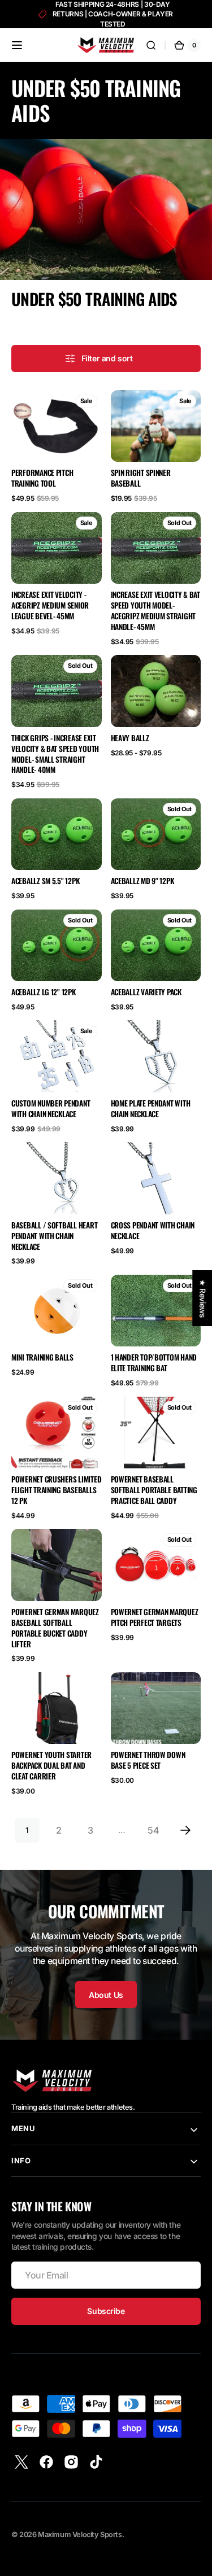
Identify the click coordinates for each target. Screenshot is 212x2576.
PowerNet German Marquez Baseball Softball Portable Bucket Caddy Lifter (55, 1628)
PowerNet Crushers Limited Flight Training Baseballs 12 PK (56, 1490)
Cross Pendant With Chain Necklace (153, 1231)
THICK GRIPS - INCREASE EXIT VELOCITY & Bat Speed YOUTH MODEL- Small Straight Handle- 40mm (55, 754)
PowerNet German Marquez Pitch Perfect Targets (155, 1617)
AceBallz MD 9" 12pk (142, 881)
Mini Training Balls (42, 1357)
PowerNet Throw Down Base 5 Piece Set (148, 1760)
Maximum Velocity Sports (80, 2535)
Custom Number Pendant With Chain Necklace (51, 1109)
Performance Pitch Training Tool (42, 478)
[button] (17, 45)
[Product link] (57, 447)
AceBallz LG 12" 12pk (44, 992)
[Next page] (185, 1830)
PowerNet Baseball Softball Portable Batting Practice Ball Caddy (154, 1490)
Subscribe (106, 2311)
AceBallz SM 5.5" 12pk (45, 881)
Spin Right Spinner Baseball (141, 478)
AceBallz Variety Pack (146, 992)
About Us (106, 1995)
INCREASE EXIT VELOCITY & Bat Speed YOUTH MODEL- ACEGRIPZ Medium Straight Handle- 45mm (155, 611)
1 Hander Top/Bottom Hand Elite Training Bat (154, 1363)
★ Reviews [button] (202, 1298)
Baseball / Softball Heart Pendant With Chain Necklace (54, 1236)
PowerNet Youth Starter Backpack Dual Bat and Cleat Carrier (51, 1766)
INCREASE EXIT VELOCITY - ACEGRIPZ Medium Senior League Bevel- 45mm (50, 605)
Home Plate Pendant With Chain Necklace (151, 1109)
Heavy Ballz (130, 738)
